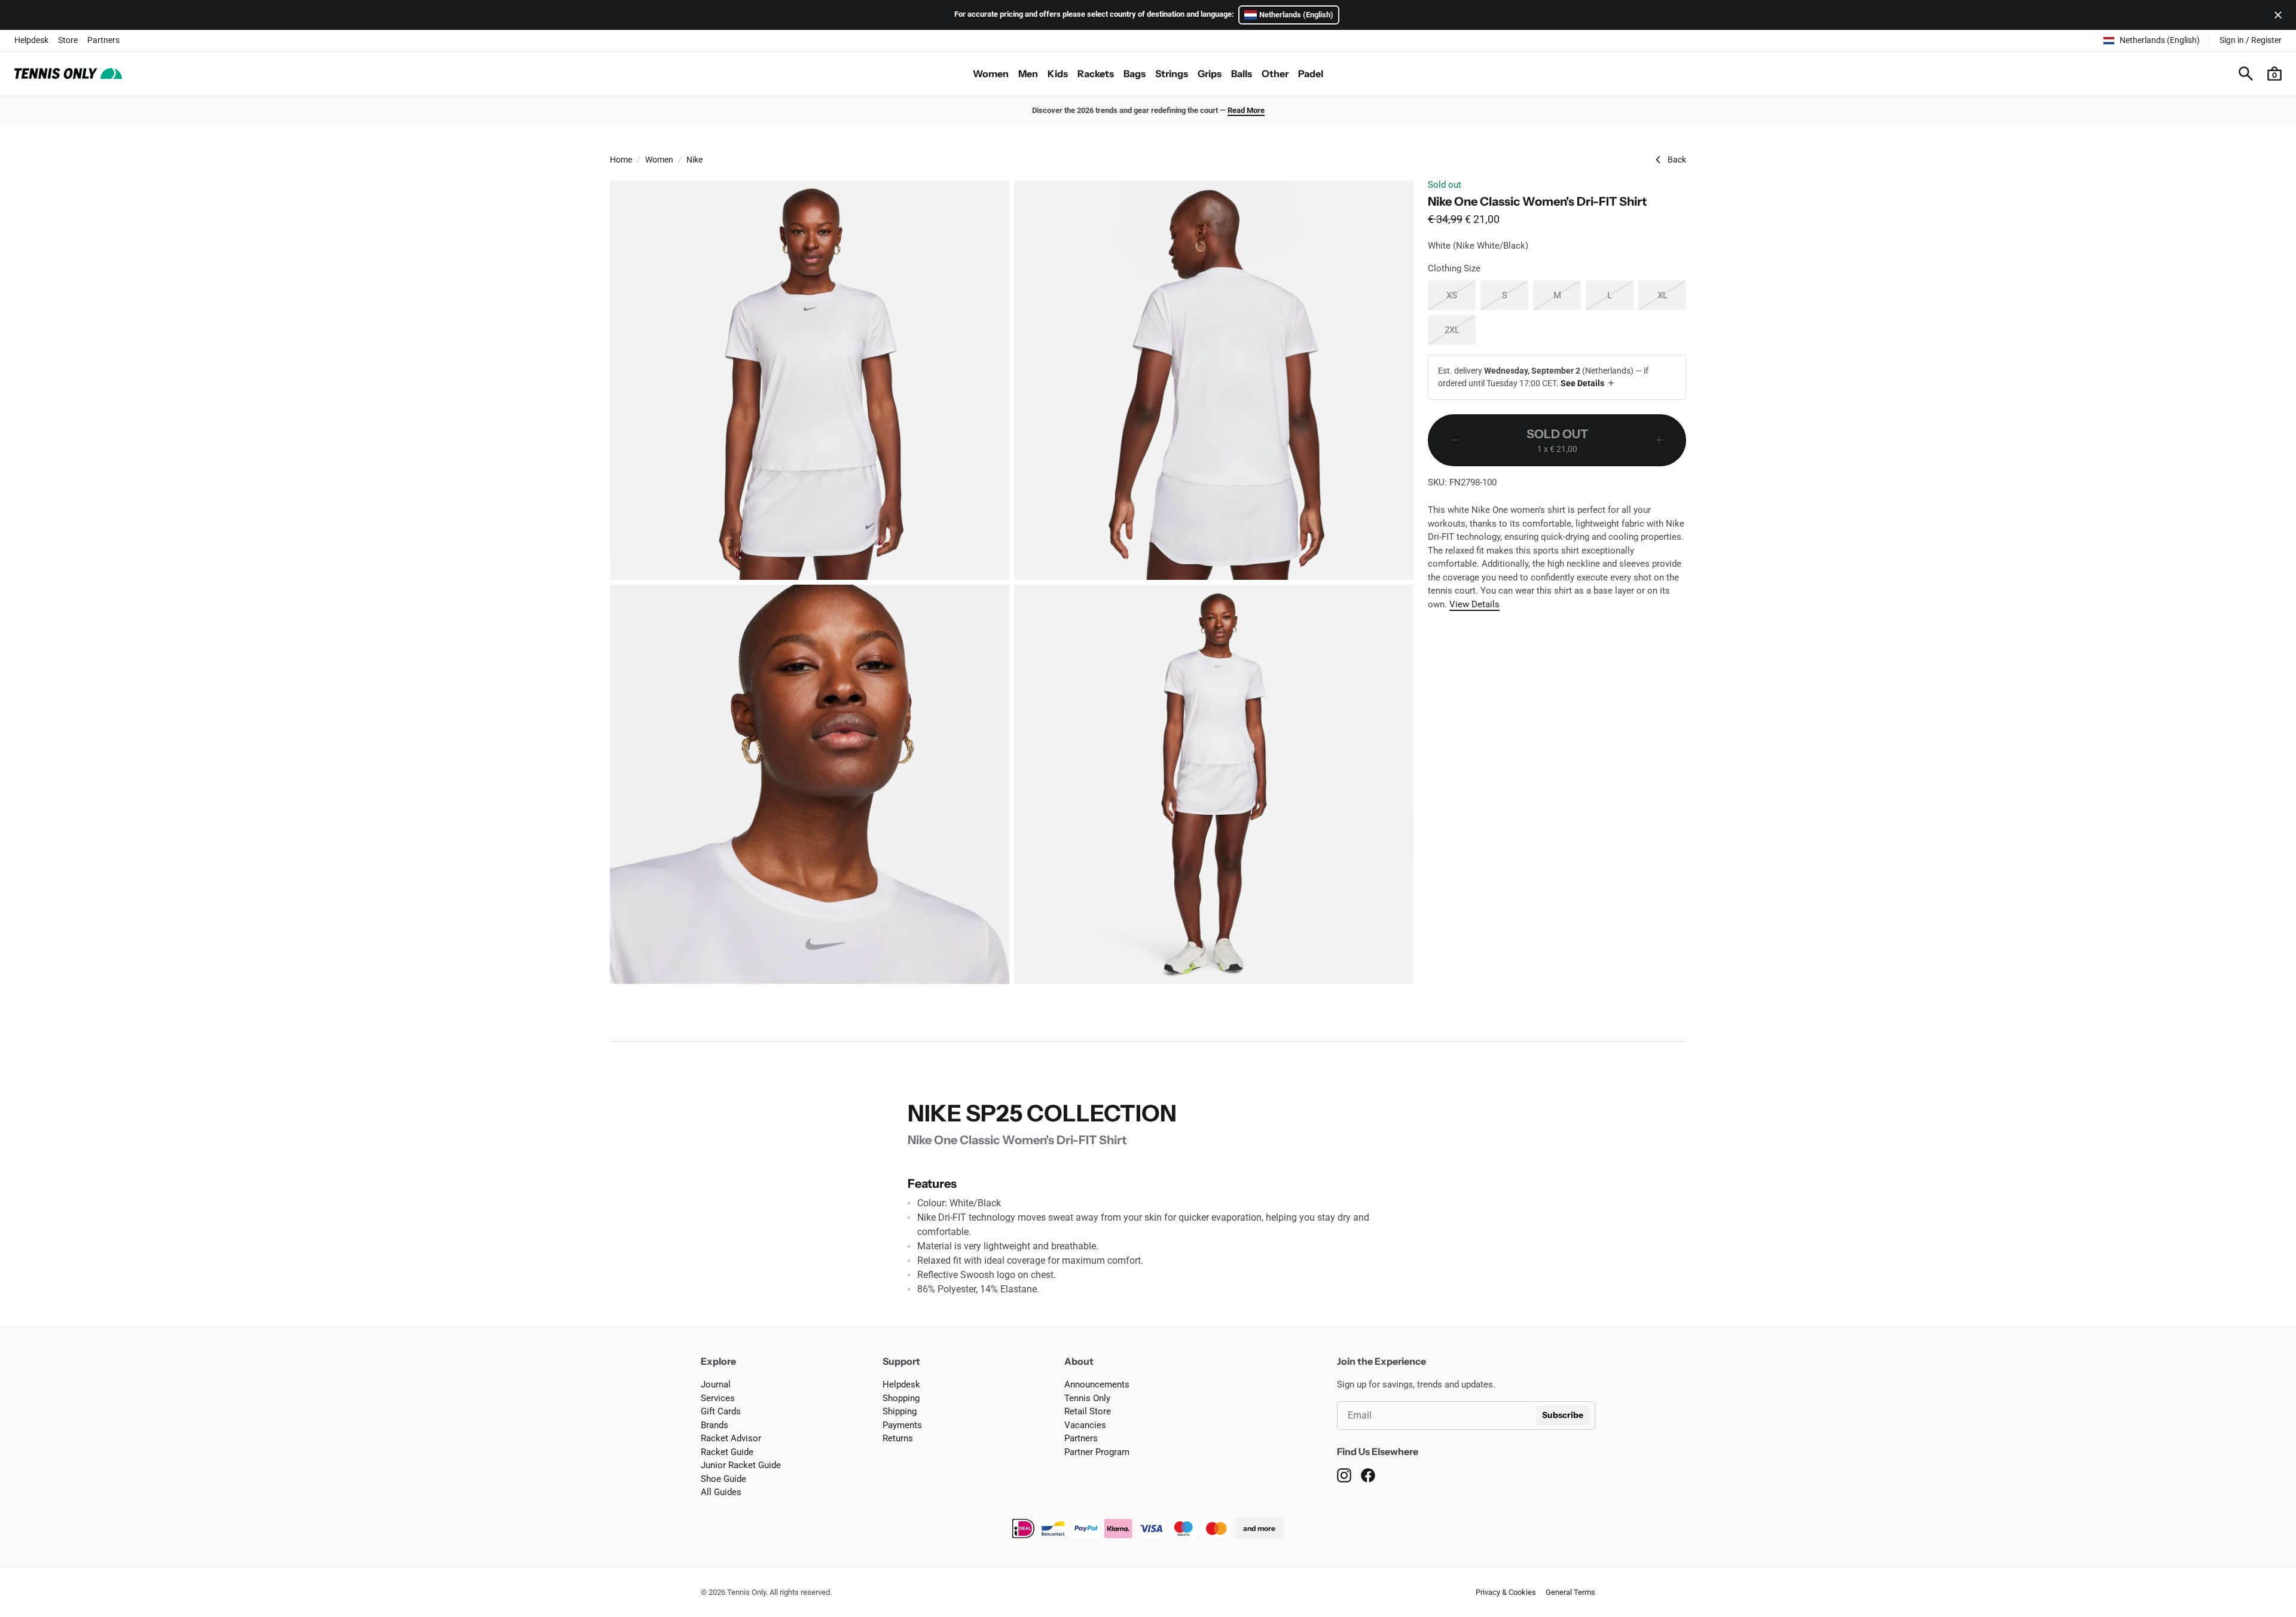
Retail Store (1088, 1411)
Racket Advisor (731, 1438)
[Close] (2276, 15)
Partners (103, 40)
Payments (902, 1425)
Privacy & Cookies (1506, 1592)
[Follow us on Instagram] (1344, 1475)
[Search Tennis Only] (2246, 74)
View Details (1474, 604)
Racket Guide (727, 1452)
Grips (1210, 74)
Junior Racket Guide (741, 1465)
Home (621, 160)
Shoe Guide (723, 1479)
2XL (1460, 330)
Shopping (901, 1398)
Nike (694, 160)
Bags (1135, 74)
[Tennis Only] (68, 74)
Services (718, 1398)
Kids (1058, 74)
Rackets (1096, 74)
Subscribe (1563, 1415)
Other (1275, 74)
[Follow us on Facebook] (1368, 1475)
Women (991, 74)
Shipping (900, 1411)
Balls (1242, 74)
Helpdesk (31, 40)
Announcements (1097, 1384)
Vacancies (1085, 1425)
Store (68, 40)
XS (1461, 295)
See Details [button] (1582, 383)
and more (1259, 1528)
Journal (716, 1384)
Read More (1246, 110)
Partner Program (1097, 1452)
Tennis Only (1087, 1398)
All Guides (721, 1492)
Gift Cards (721, 1411)
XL (1672, 295)
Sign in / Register (2251, 40)
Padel (1311, 74)
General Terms (1570, 1592)
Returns (898, 1438)
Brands (715, 1425)
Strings (1172, 74)
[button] (2274, 74)
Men (1028, 74)
